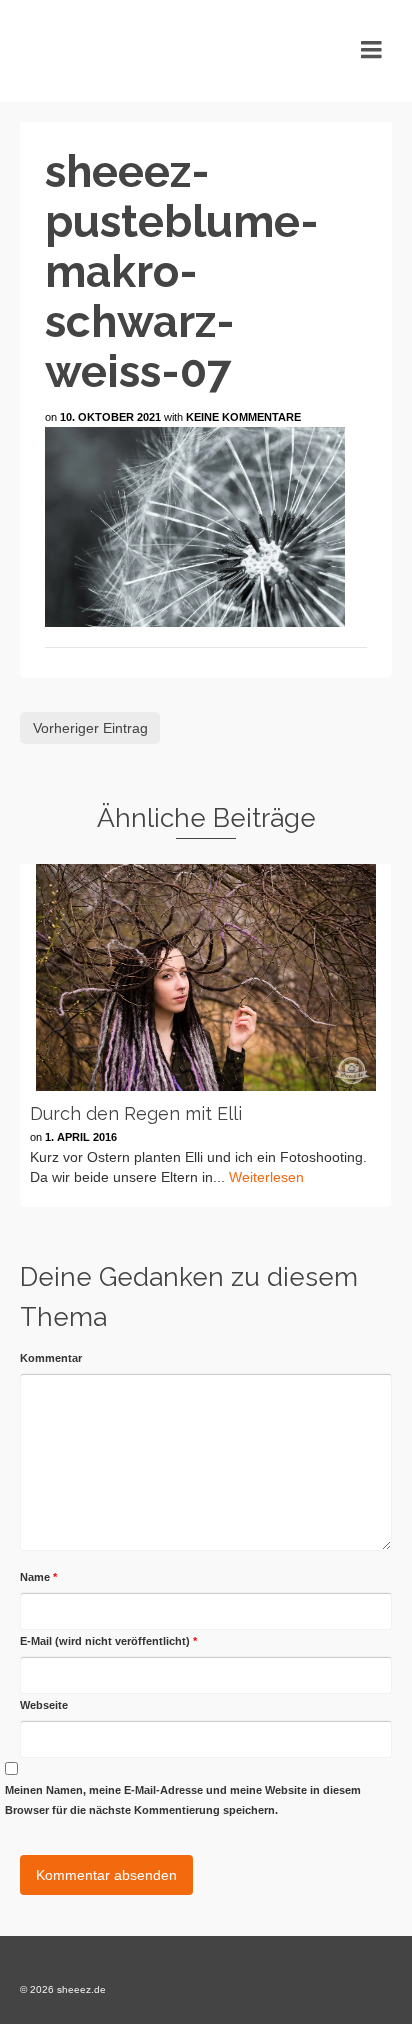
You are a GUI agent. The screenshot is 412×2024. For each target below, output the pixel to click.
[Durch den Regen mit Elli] (205, 977)
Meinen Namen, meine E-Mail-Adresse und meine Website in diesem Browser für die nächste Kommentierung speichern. (183, 1800)
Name (38, 1577)
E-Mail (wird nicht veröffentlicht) (108, 1641)
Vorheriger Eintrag (90, 728)
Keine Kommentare (243, 417)
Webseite (44, 1705)
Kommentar (51, 1358)
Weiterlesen (266, 1177)
